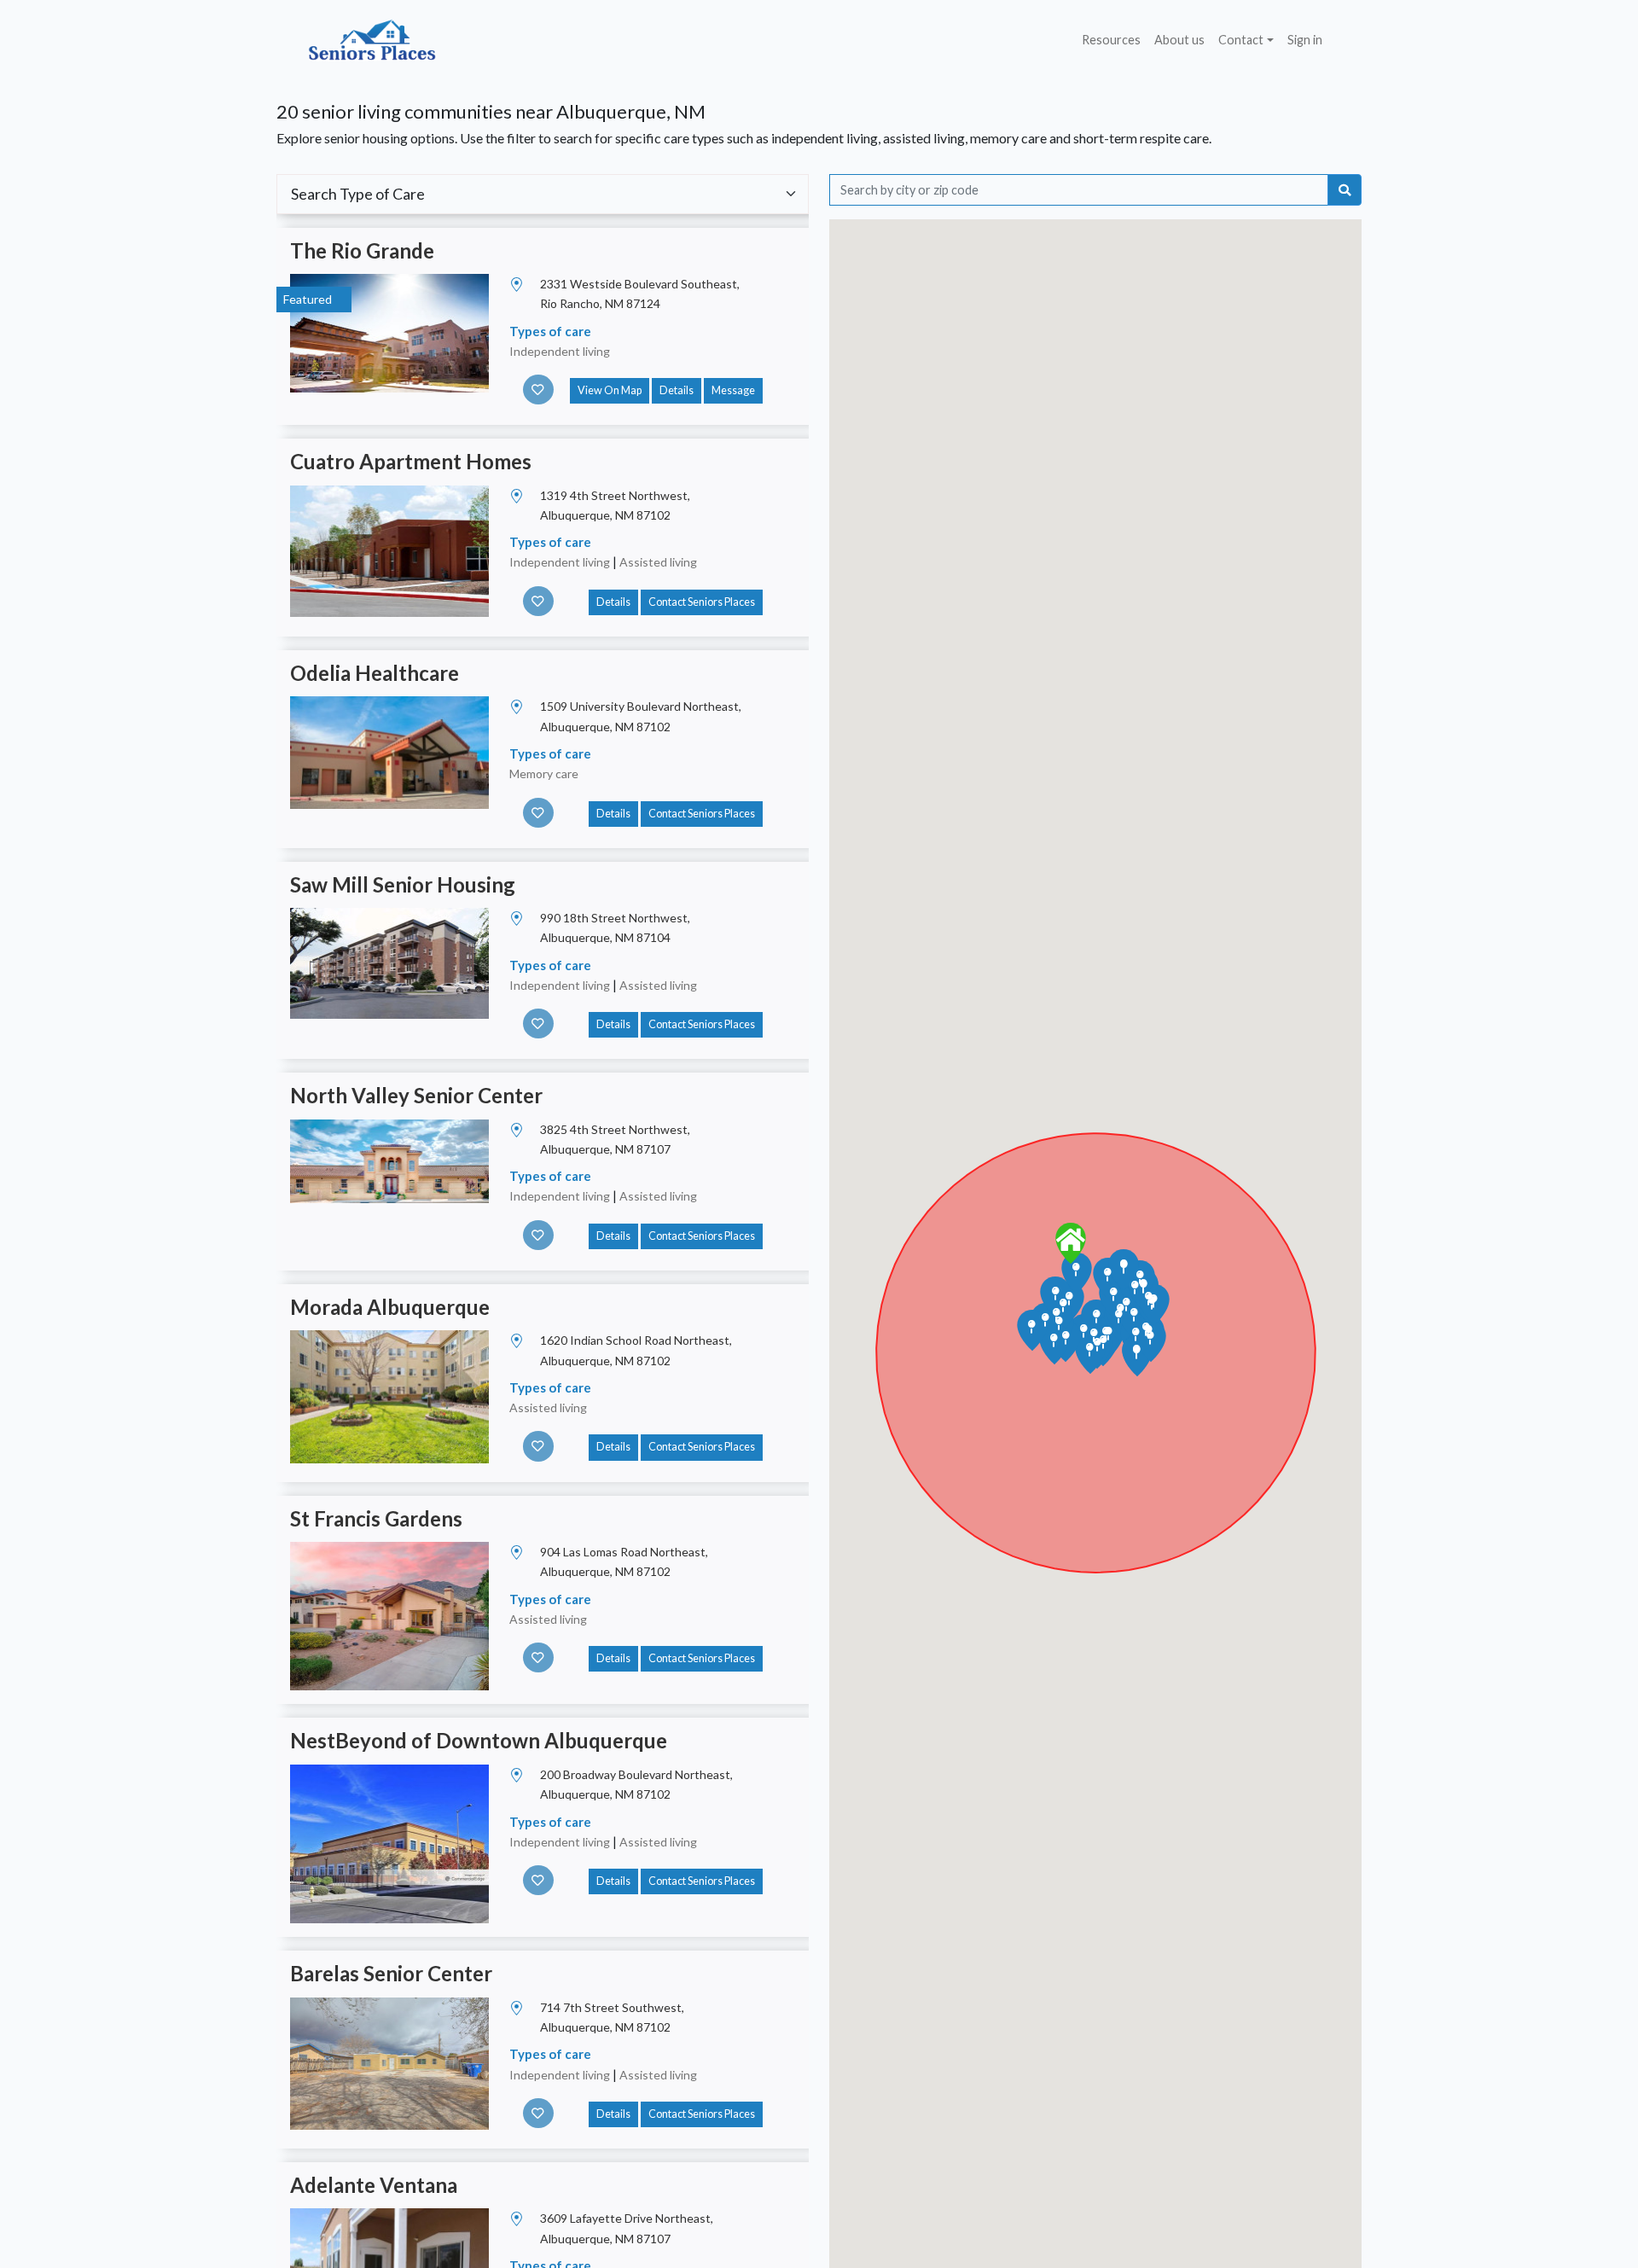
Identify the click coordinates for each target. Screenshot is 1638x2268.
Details (677, 390)
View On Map (610, 390)
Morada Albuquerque (390, 1307)
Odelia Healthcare (375, 673)
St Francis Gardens (376, 1518)
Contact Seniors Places (702, 602)
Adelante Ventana (374, 2185)
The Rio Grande (362, 250)
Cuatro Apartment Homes (411, 461)
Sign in (1305, 40)
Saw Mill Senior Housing (403, 884)
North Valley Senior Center (416, 1095)
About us (1179, 40)
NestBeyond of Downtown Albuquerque (479, 1740)
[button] (1071, 1243)
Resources (1111, 40)
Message (733, 390)
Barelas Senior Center (391, 1973)
